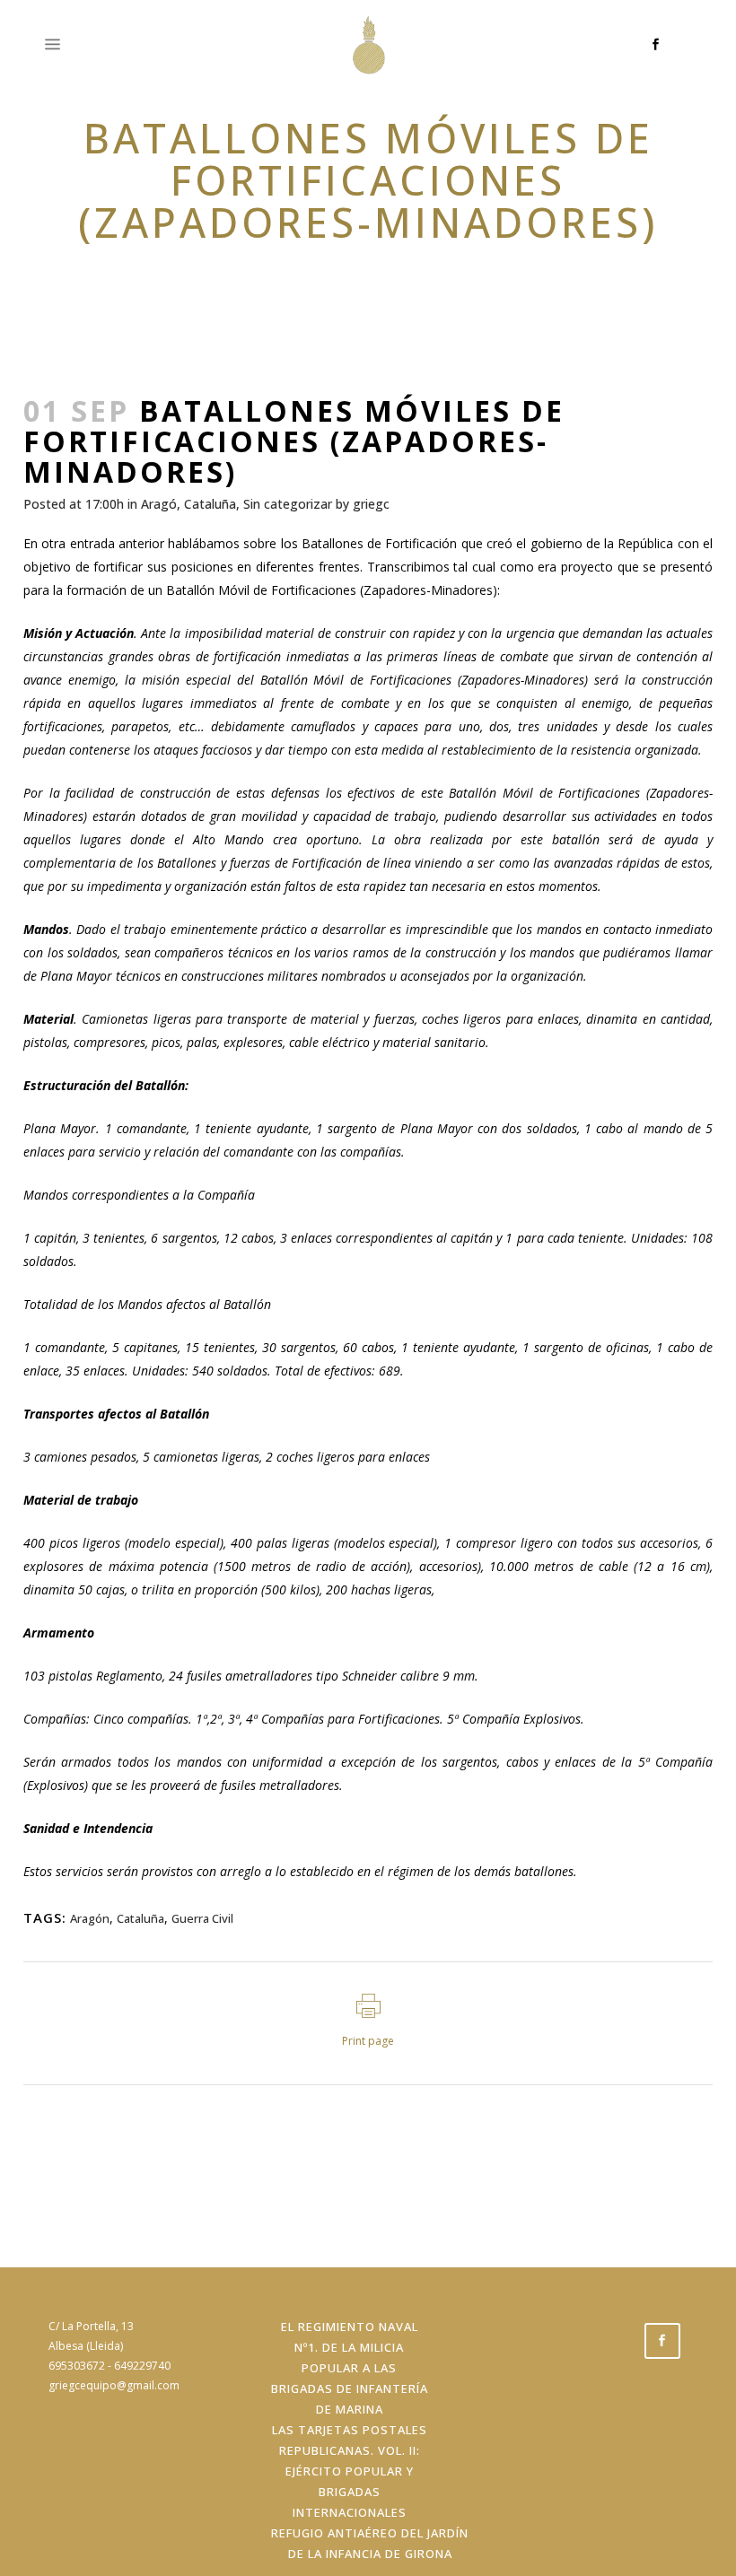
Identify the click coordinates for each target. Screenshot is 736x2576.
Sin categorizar (288, 504)
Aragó (159, 504)
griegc (371, 504)
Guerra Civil (202, 1918)
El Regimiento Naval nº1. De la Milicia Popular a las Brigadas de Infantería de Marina (350, 2368)
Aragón (90, 1918)
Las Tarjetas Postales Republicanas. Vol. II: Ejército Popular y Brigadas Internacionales (350, 2471)
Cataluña (210, 504)
